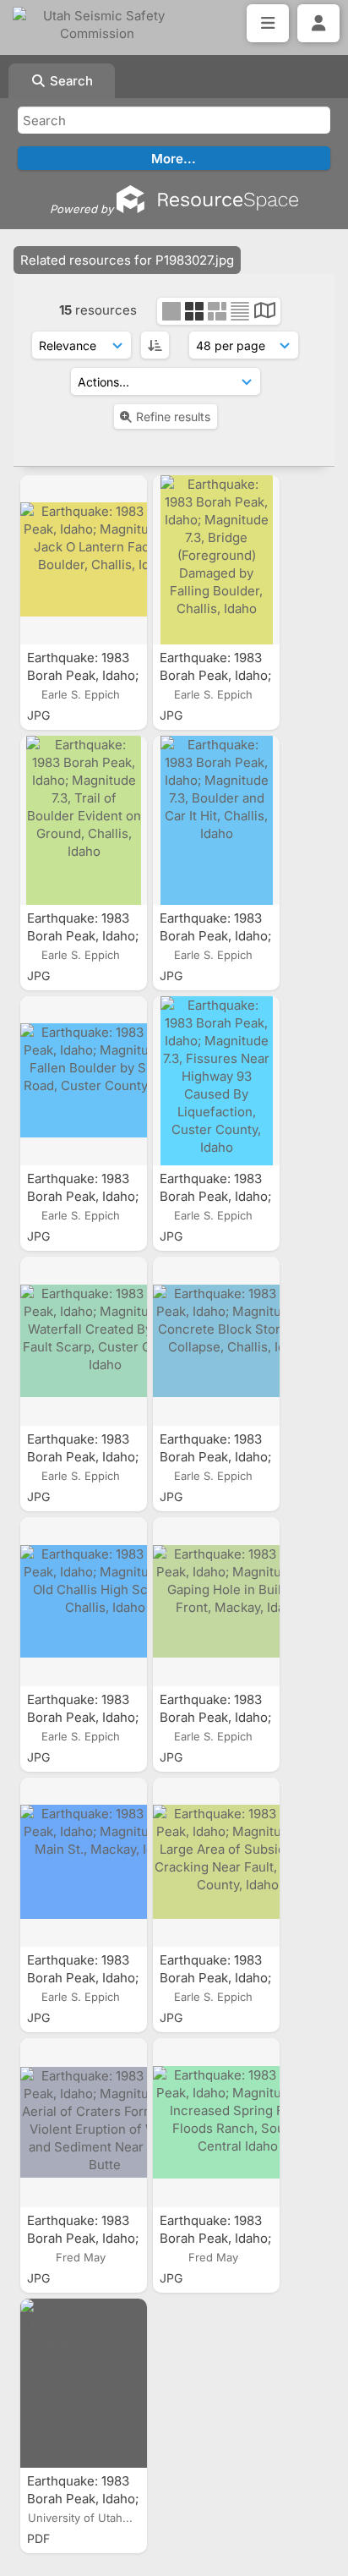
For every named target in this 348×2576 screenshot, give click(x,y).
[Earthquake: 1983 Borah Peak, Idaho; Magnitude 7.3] (84, 2383)
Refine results (173, 417)
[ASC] (155, 345)
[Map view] (265, 312)
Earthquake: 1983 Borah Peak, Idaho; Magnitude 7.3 (83, 2499)
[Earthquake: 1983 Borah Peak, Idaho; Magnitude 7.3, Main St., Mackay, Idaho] (84, 1862)
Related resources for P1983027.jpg (127, 260)
